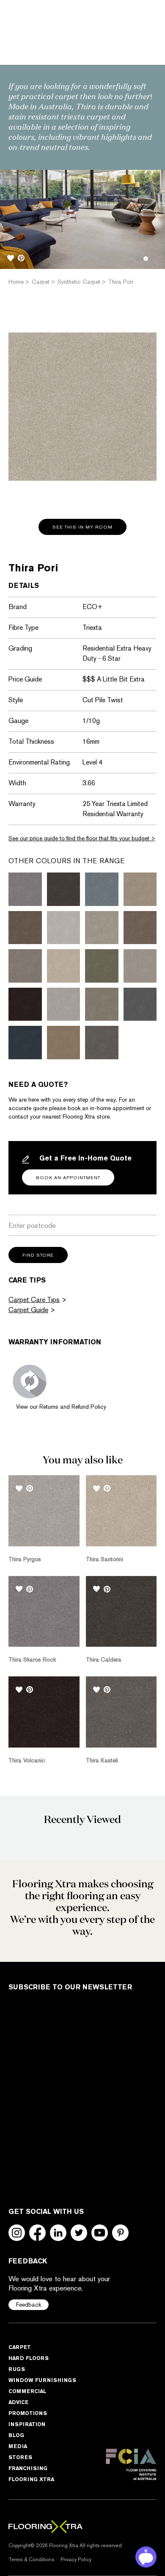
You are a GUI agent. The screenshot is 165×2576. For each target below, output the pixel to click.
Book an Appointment (68, 1178)
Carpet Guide (28, 1310)
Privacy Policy (76, 2559)
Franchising (28, 2468)
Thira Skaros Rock (32, 1659)
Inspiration (27, 2424)
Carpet (20, 2347)
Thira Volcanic (27, 1760)
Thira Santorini (104, 1559)
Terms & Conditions (32, 2559)
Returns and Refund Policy (73, 1407)
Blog (16, 2435)
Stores (20, 2457)
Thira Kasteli (102, 1760)
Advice (18, 2402)
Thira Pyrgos (25, 1559)
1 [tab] (138, 259)
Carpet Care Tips (34, 1300)
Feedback (29, 2305)
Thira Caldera (104, 1659)
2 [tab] (146, 259)
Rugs (17, 2369)
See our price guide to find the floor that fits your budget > (82, 838)
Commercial (27, 2391)
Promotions (28, 2413)
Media (18, 2446)
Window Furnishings (42, 2380)
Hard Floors (29, 2358)
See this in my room (82, 527)
